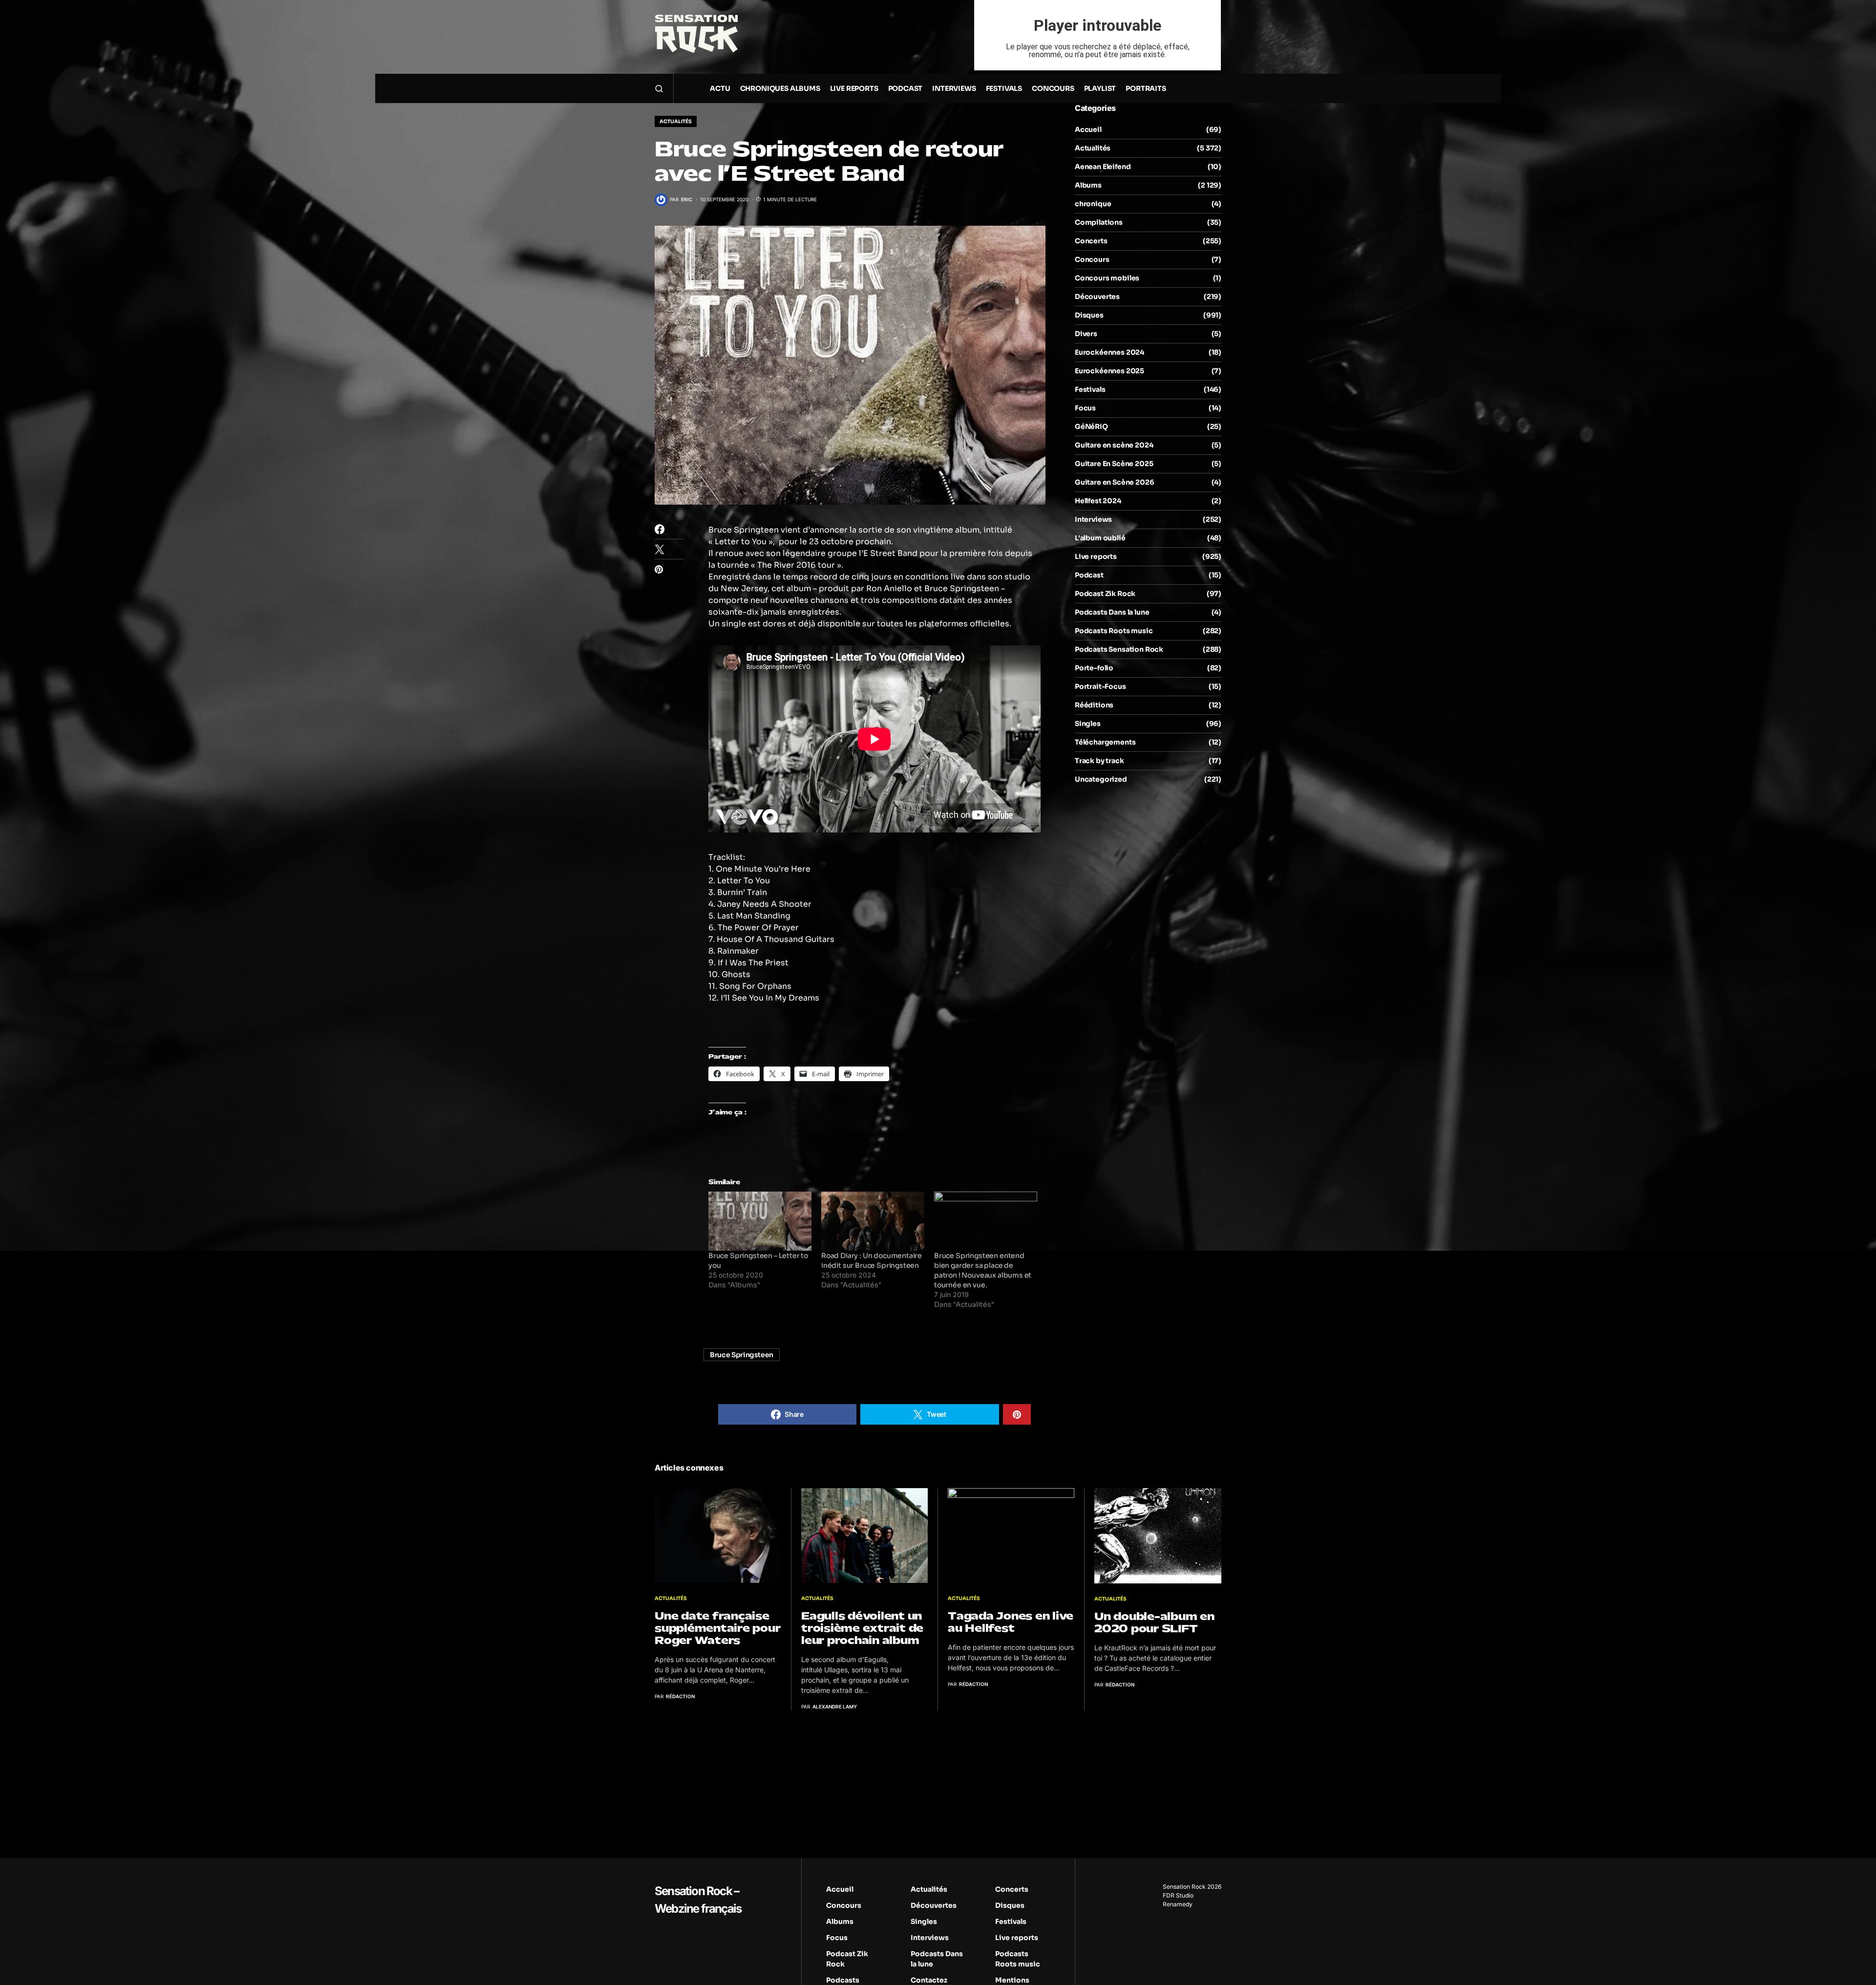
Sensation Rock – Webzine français (698, 1900)
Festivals (1090, 389)
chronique (1093, 204)
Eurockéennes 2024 (1109, 352)
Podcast (1089, 575)
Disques (1089, 315)
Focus (1085, 408)
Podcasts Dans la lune (1112, 612)
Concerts (1091, 241)
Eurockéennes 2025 (1109, 371)
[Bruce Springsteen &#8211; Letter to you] (760, 1221)
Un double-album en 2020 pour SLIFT (1154, 1622)
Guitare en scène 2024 (1114, 445)
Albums (1088, 185)
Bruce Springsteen (742, 1355)
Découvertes (1097, 297)
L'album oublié (1100, 538)
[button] (659, 88)
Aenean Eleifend (1103, 167)
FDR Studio (1178, 1895)
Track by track (1099, 761)
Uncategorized (1101, 779)
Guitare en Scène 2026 (1114, 482)
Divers (1086, 334)
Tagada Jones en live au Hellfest (1011, 1622)
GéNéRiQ (1091, 427)
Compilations (1099, 222)
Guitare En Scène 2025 (1114, 464)
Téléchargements (1105, 742)
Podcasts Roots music (1114, 631)
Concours (1092, 259)
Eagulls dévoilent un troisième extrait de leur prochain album (862, 1628)
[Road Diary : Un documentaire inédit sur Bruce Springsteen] (873, 1221)
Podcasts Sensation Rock (1119, 649)
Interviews (1093, 519)
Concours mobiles (1107, 278)
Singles (1088, 724)
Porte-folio (1094, 668)
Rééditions (1094, 705)
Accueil (1088, 129)
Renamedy (1178, 1904)
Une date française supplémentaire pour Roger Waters (717, 1628)
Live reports (1096, 556)
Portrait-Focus (1100, 686)
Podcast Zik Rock (1105, 594)
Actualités (676, 121)
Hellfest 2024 (1098, 501)
